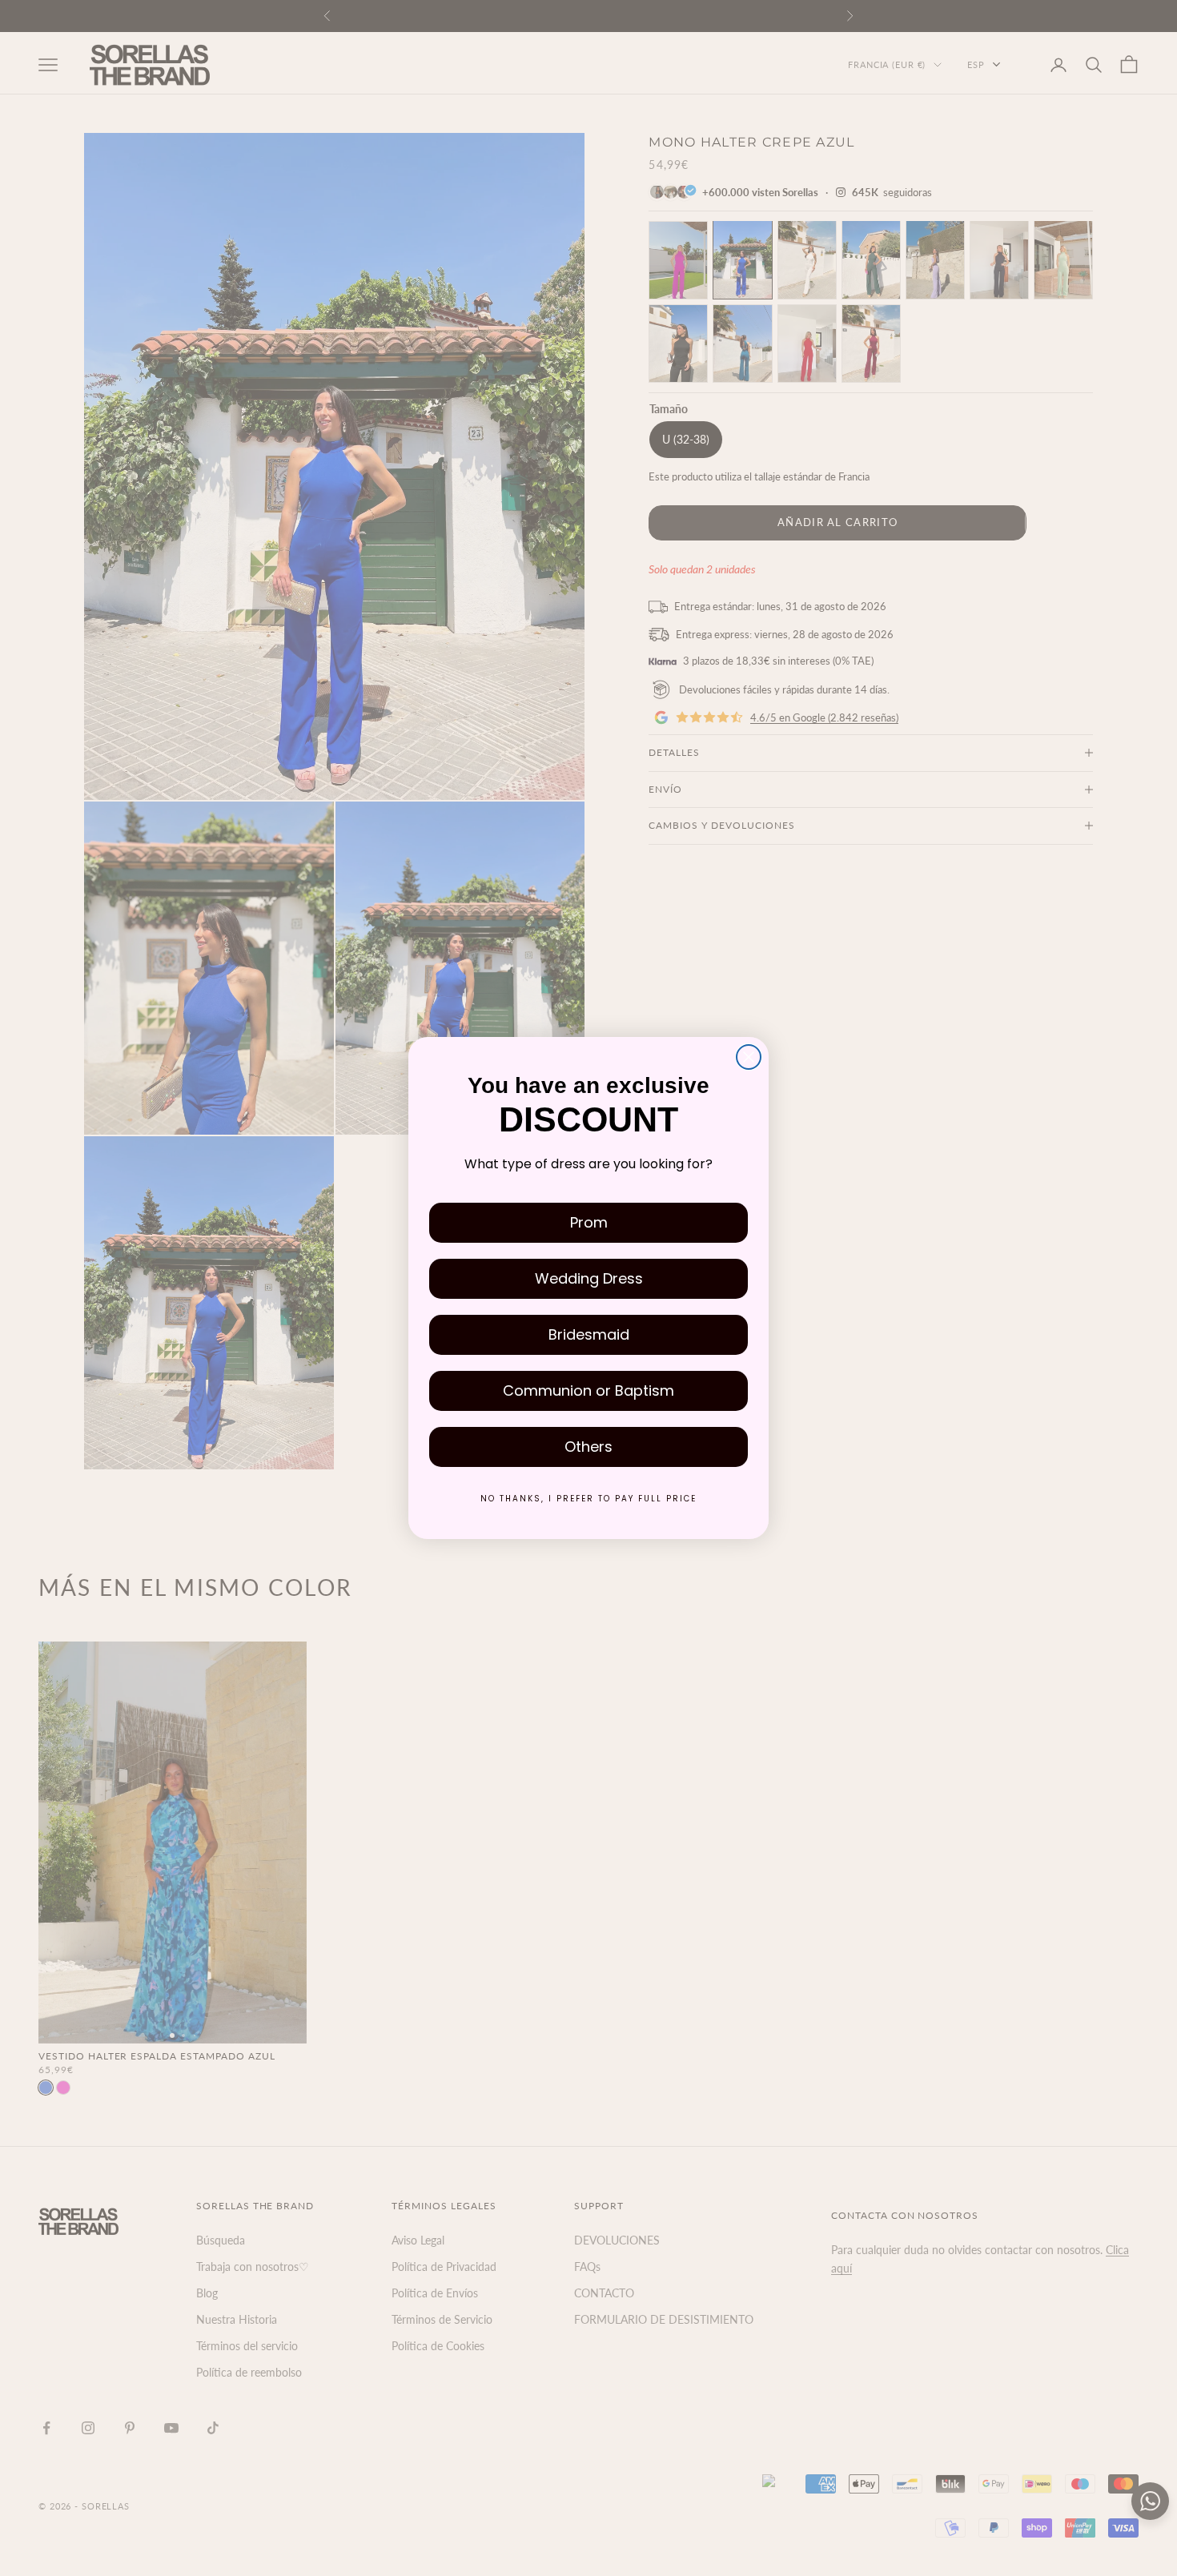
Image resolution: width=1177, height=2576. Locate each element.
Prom (589, 1222)
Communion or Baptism (588, 1390)
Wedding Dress (589, 1278)
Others (588, 1447)
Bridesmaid (589, 1334)
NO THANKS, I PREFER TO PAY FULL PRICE (588, 1499)
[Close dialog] (749, 1057)
